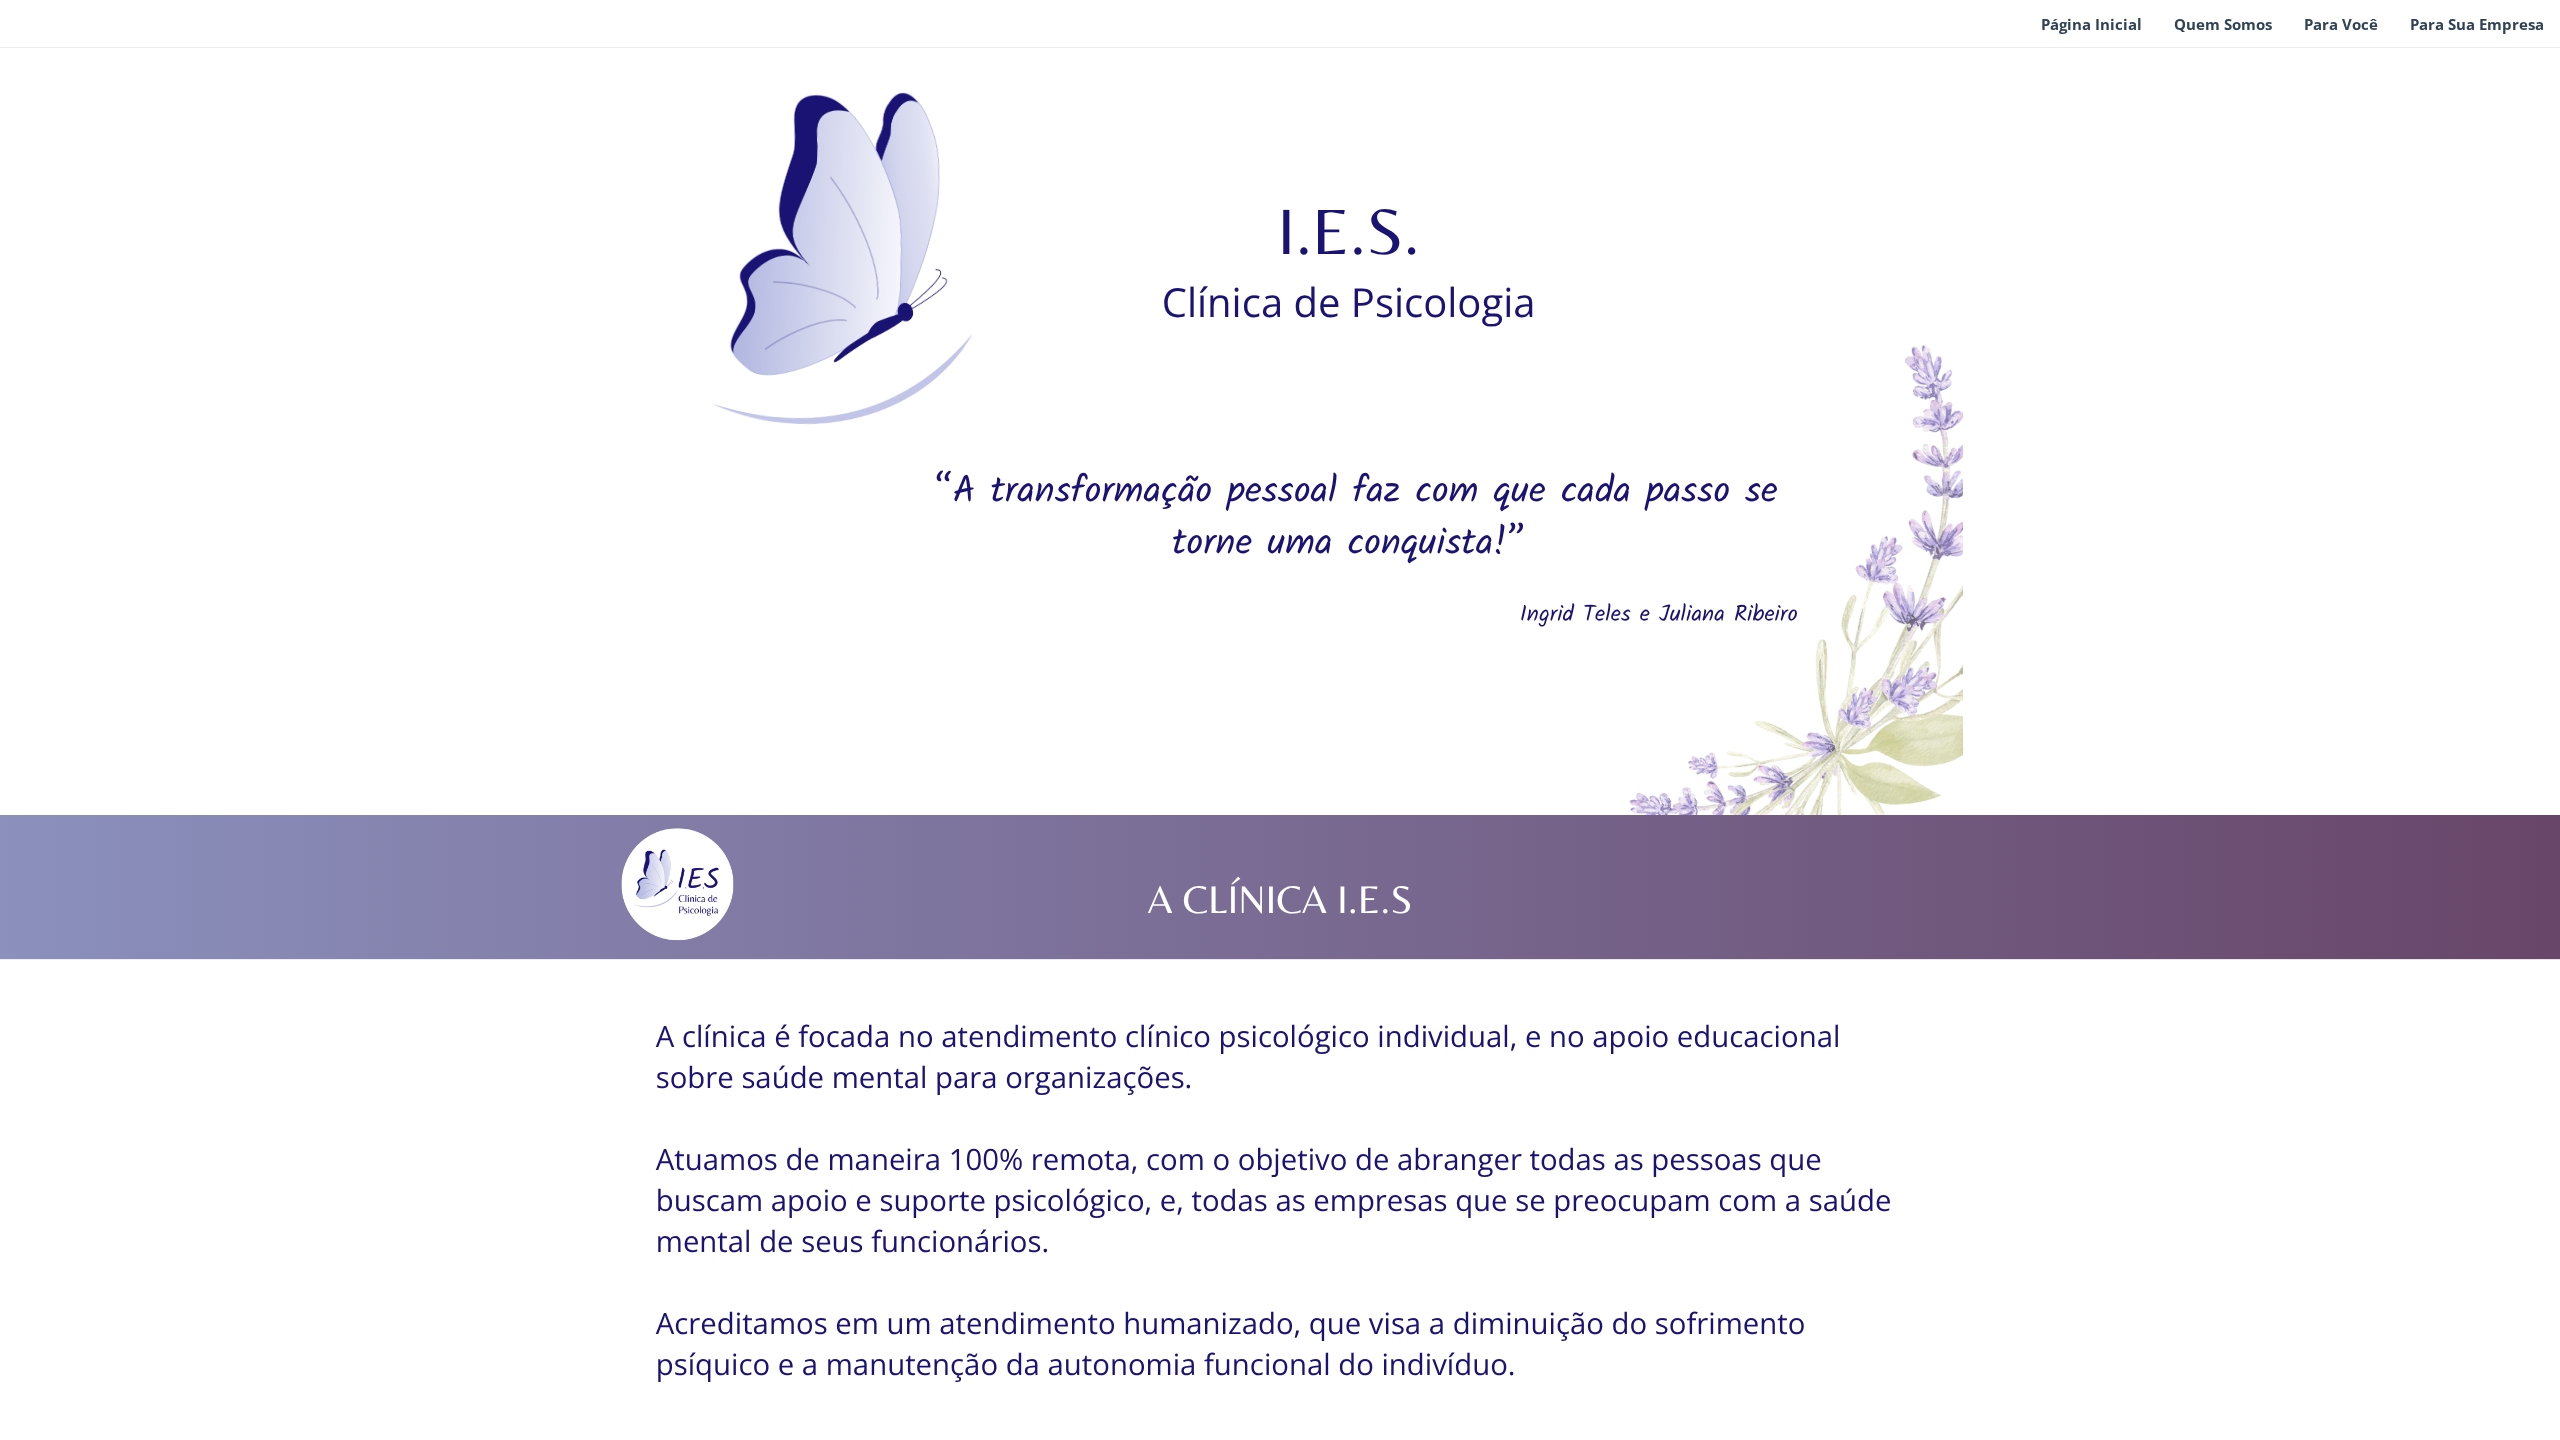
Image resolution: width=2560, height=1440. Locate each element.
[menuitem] (2091, 25)
